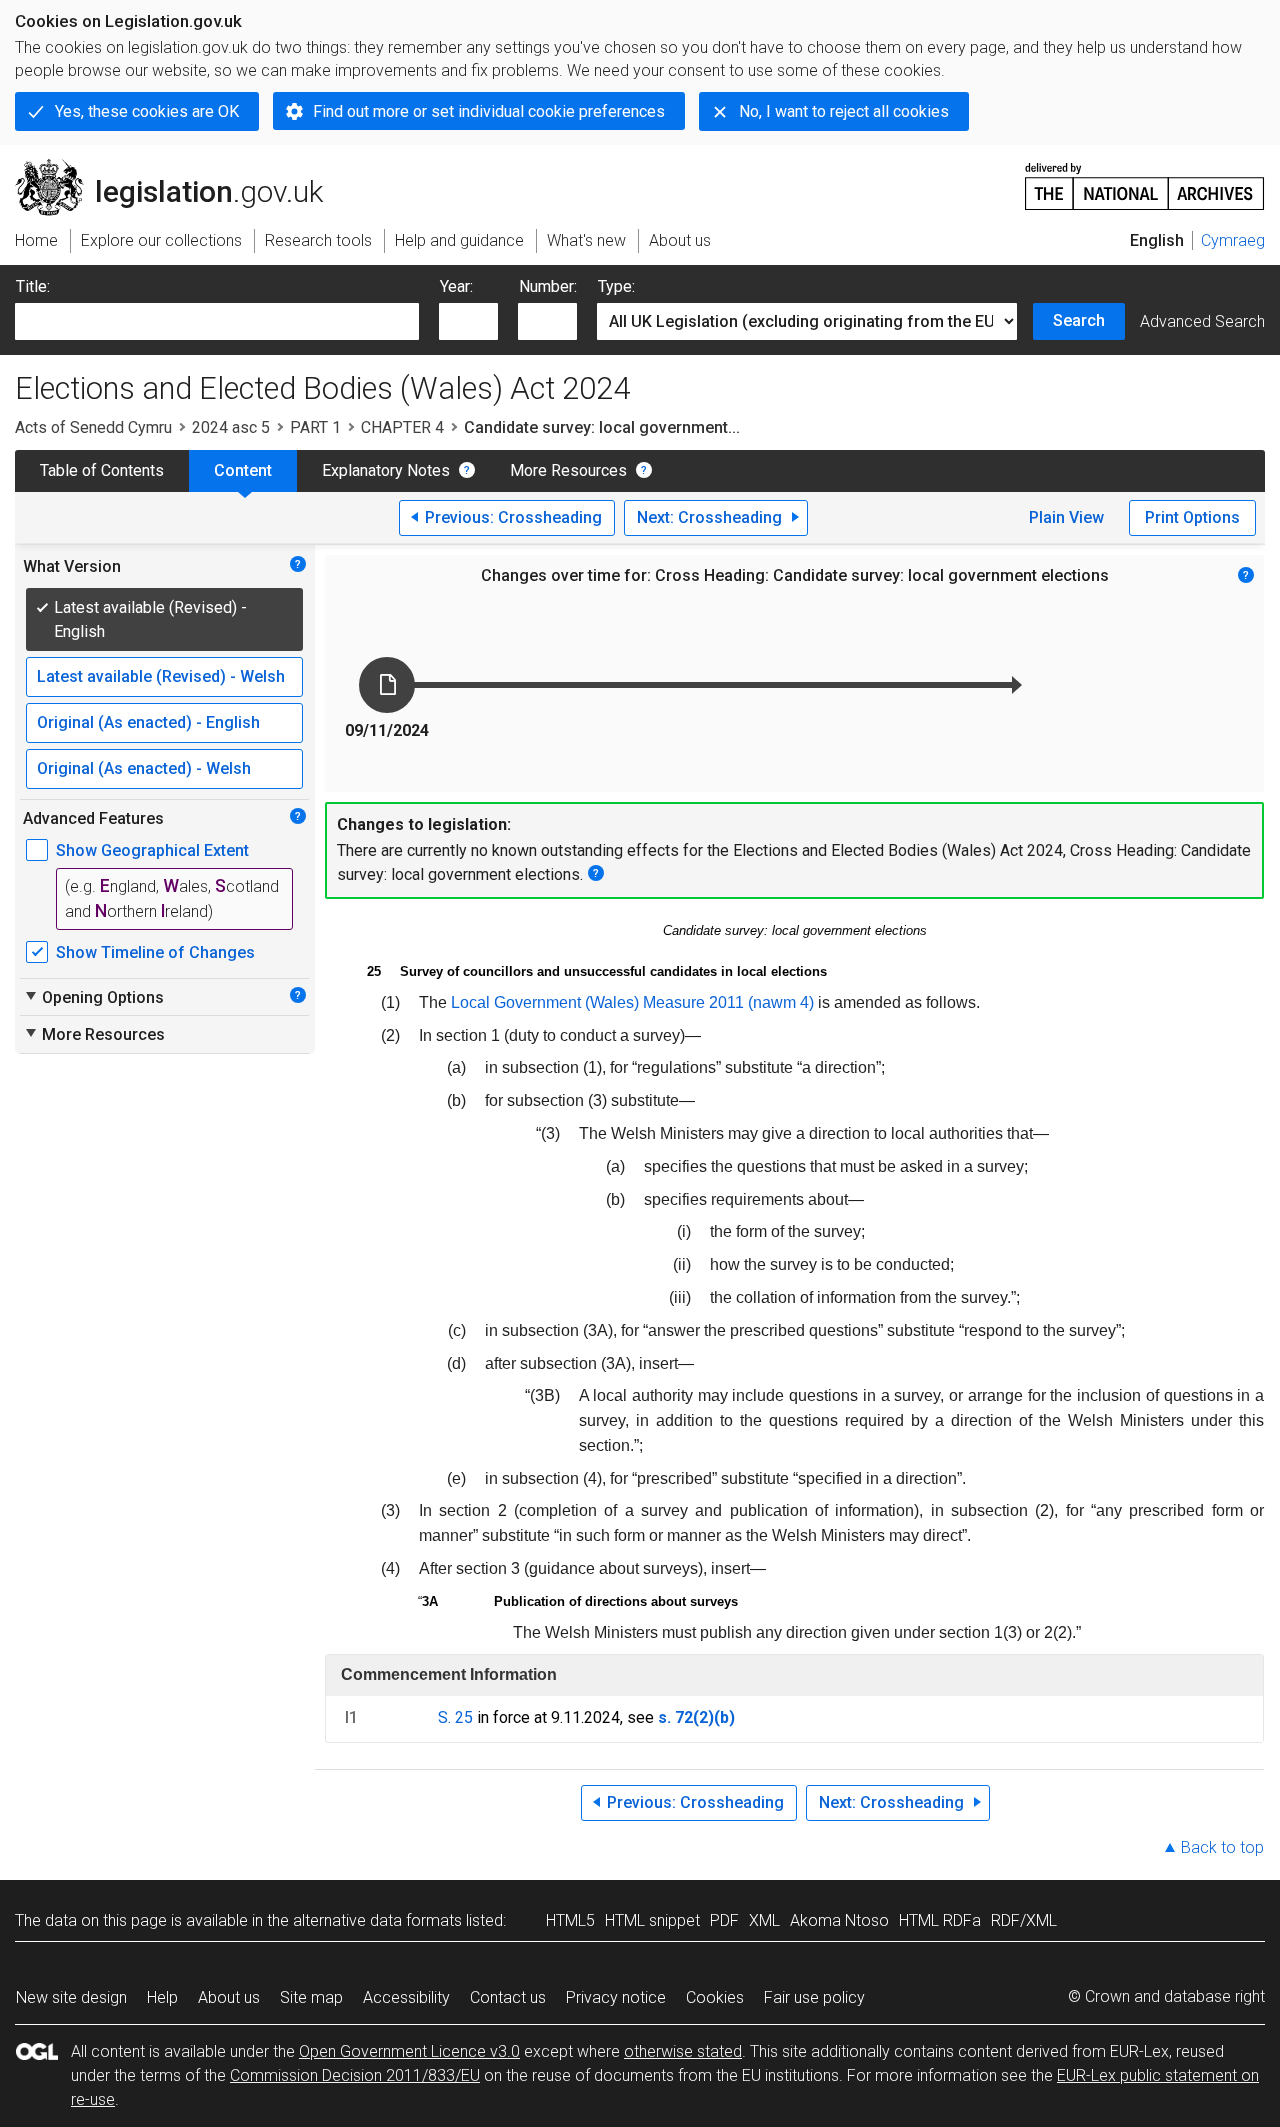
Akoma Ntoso (839, 1920)
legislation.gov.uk (180, 167)
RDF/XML (1024, 1920)
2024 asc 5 (231, 427)
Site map (311, 1997)
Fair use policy (814, 1997)
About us (229, 1997)
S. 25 (455, 1717)
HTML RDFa (940, 1920)
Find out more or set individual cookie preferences (489, 111)
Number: (548, 286)
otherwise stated (683, 2051)
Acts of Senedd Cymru (93, 427)
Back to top (1222, 1847)
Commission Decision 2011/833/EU (355, 2075)
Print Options (1192, 517)
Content (243, 470)
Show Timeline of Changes (155, 952)
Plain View (1066, 517)
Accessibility (406, 1997)
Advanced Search (1202, 321)
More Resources (568, 470)
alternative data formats (377, 1920)
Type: (616, 286)
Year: (456, 286)
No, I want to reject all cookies (844, 111)
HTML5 (570, 1920)
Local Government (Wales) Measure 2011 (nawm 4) (632, 1002)
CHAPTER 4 (402, 427)
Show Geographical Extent (152, 850)
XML (764, 1920)
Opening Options (93, 997)
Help (162, 1997)
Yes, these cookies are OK (147, 111)
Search (1079, 320)
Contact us (508, 1997)
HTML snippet (652, 1920)
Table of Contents (102, 470)
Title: (33, 286)
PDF (724, 1920)
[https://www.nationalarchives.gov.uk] (1145, 178)
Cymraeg (1233, 240)
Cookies (715, 1997)
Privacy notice (616, 1997)
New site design (71, 1997)
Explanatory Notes (386, 470)
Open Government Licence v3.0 (409, 2051)
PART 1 (315, 427)
